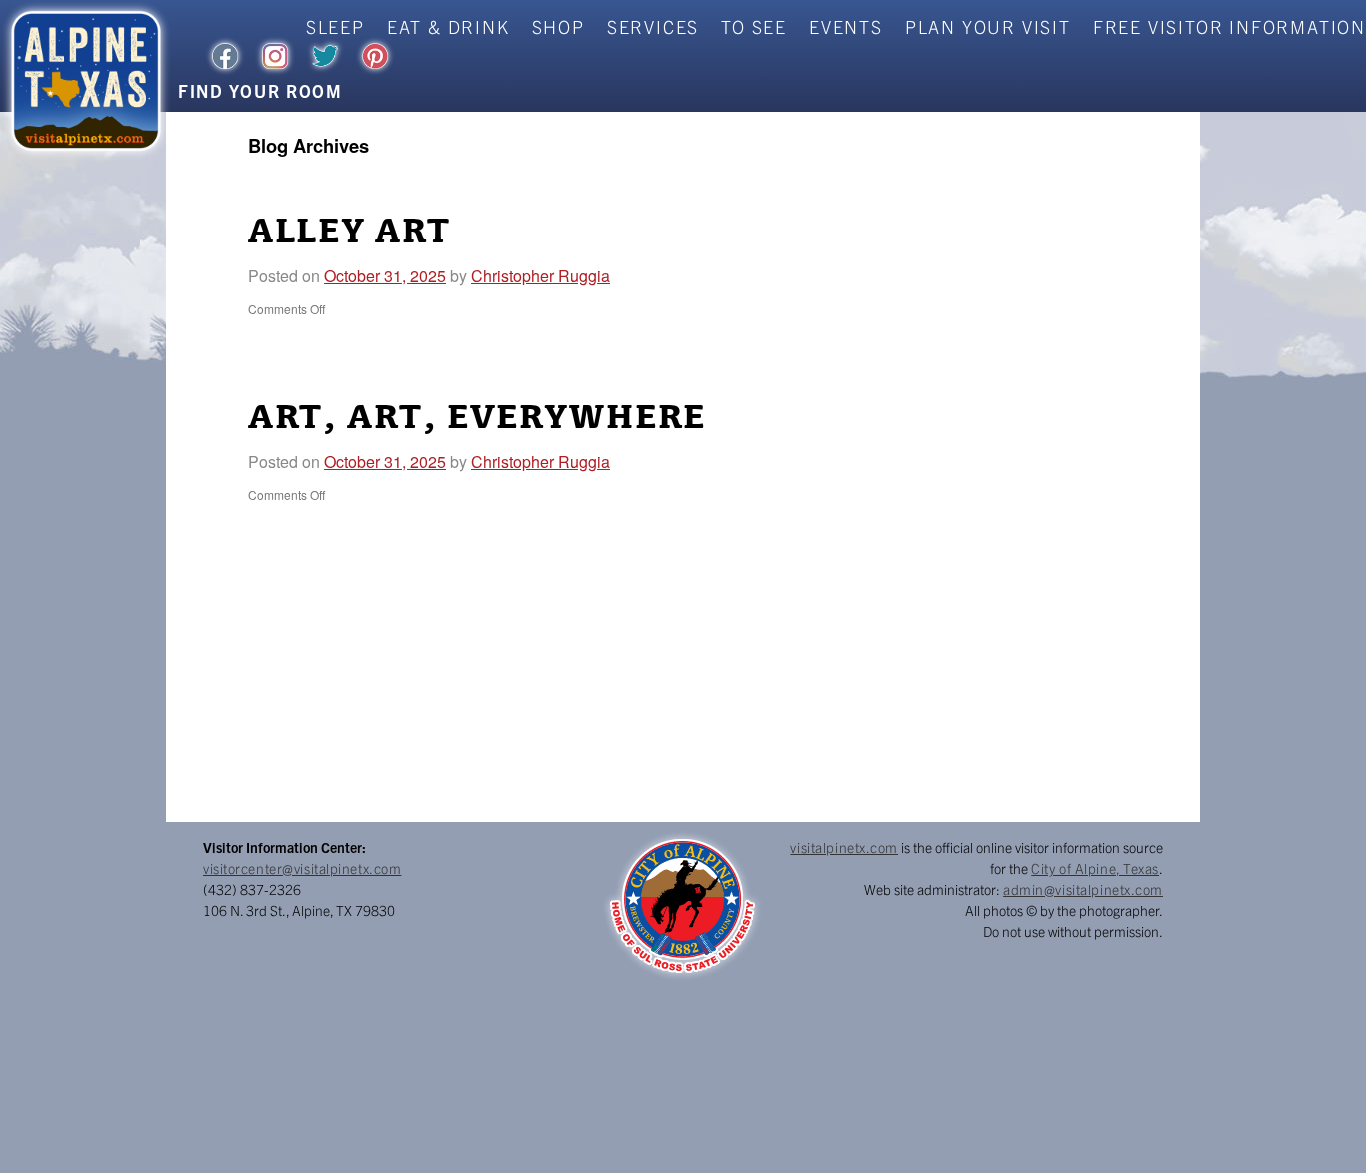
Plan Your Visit (988, 26)
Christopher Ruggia (540, 275)
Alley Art (349, 232)
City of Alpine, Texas (1095, 868)
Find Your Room (260, 90)
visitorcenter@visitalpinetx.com (302, 868)
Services (653, 26)
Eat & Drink (448, 26)
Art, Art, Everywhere (477, 418)
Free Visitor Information (1229, 26)
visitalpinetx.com (844, 847)
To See (754, 26)
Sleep (335, 26)
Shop (558, 26)
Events (846, 26)
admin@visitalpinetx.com (1083, 889)
